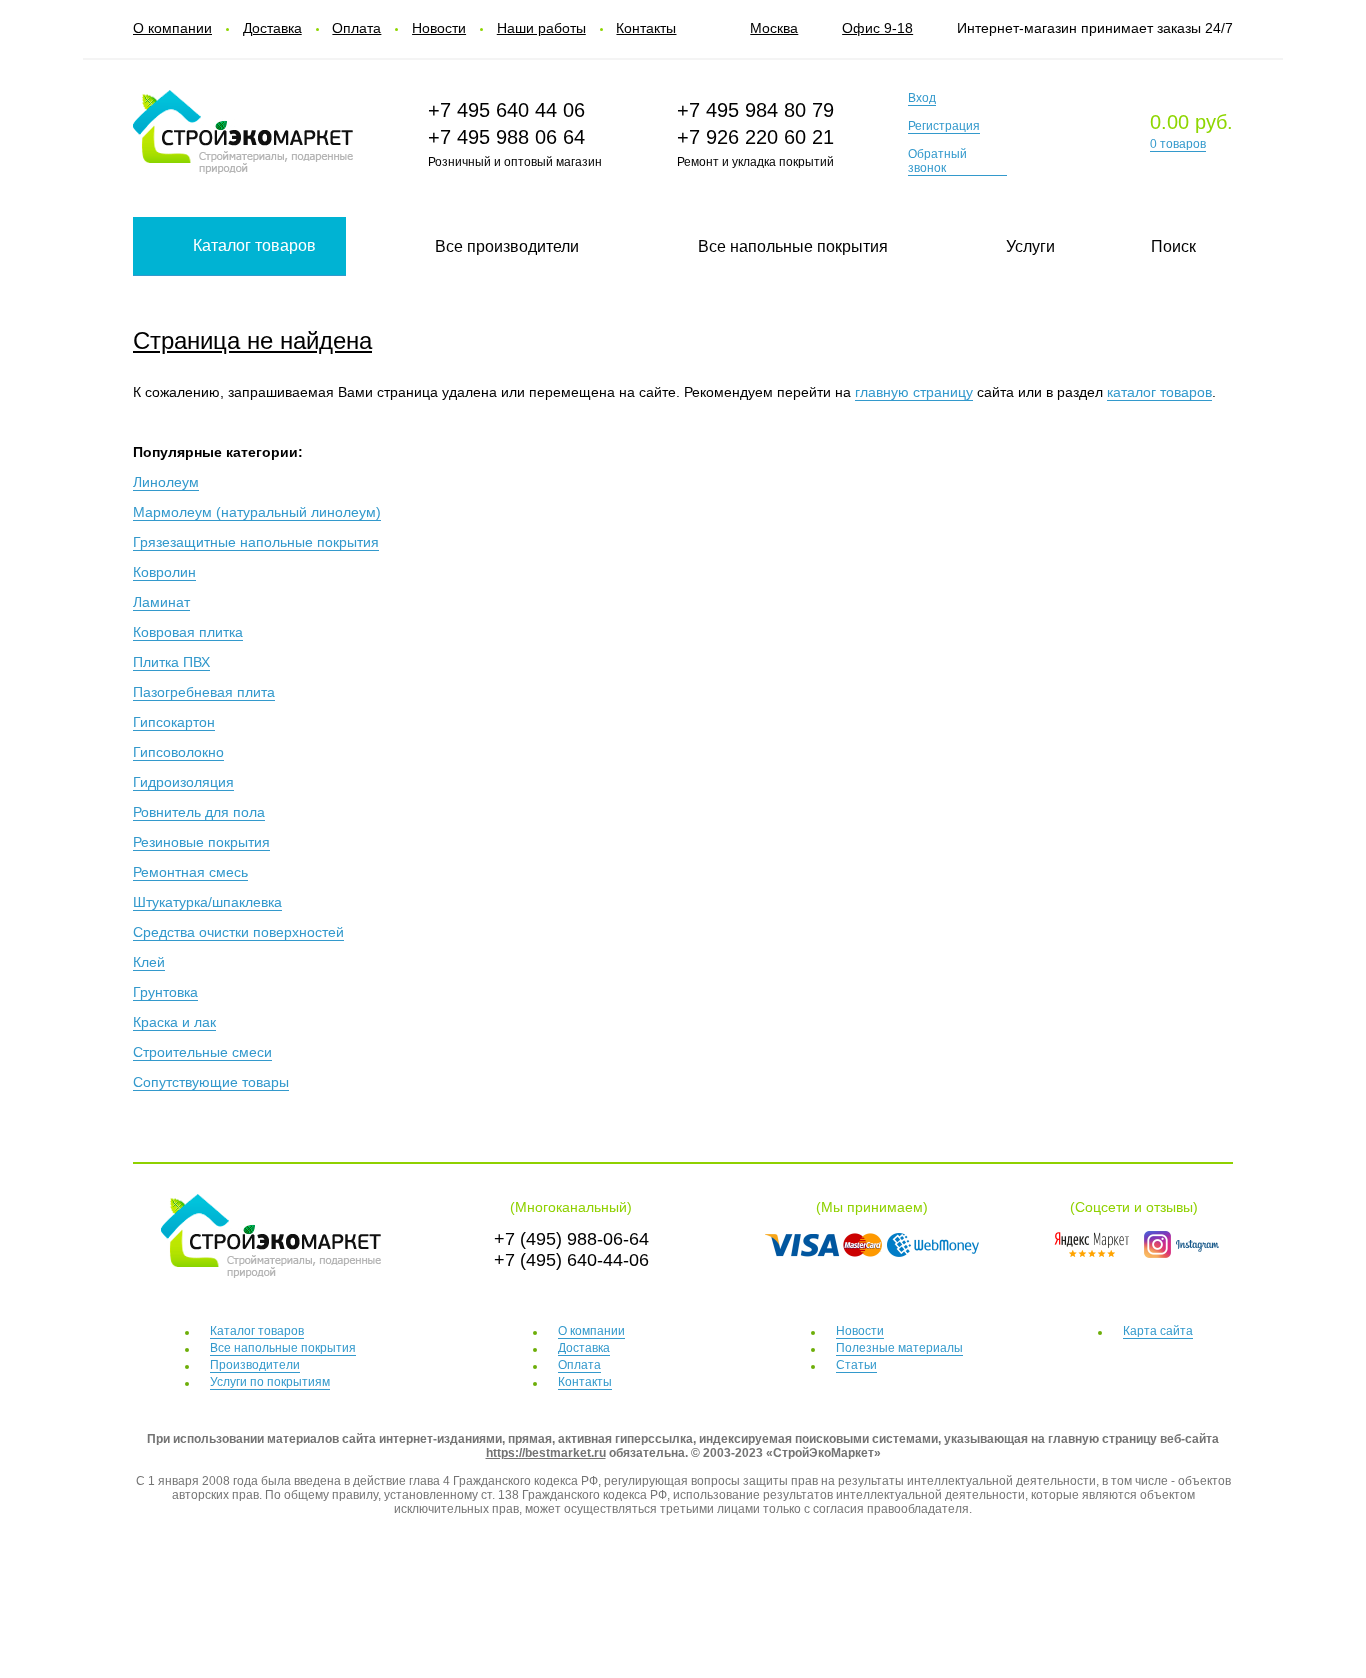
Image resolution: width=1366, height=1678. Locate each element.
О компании (172, 28)
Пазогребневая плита (204, 692)
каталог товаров (1159, 392)
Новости (439, 28)
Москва (774, 28)
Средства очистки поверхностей (238, 932)
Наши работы (541, 28)
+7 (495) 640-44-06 (571, 1260)
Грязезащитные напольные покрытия (256, 542)
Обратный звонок (937, 161)
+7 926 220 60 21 (755, 137)
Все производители (507, 246)
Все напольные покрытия (793, 246)
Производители (255, 1365)
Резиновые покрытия (201, 842)
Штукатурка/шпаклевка (207, 902)
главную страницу (914, 392)
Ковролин (164, 572)
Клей (149, 962)
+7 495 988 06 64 (506, 137)
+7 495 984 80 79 (755, 110)
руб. (1191, 131)
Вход (922, 98)
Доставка (272, 28)
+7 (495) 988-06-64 (571, 1239)
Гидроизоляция (183, 782)
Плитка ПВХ (171, 662)
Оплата (356, 28)
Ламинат (161, 602)
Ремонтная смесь (190, 872)
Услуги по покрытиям (270, 1382)
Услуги (1030, 246)
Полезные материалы (899, 1348)
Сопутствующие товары (211, 1082)
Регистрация (944, 126)
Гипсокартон (174, 722)
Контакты (646, 28)
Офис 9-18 (877, 28)
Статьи (856, 1365)
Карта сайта (1158, 1331)
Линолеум (166, 482)
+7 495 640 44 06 (506, 110)
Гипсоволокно (178, 752)
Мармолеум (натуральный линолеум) (257, 512)
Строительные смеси (202, 1052)
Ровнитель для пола (199, 812)
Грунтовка (165, 992)
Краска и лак (174, 1022)
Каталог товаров (254, 245)
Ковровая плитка (188, 632)
